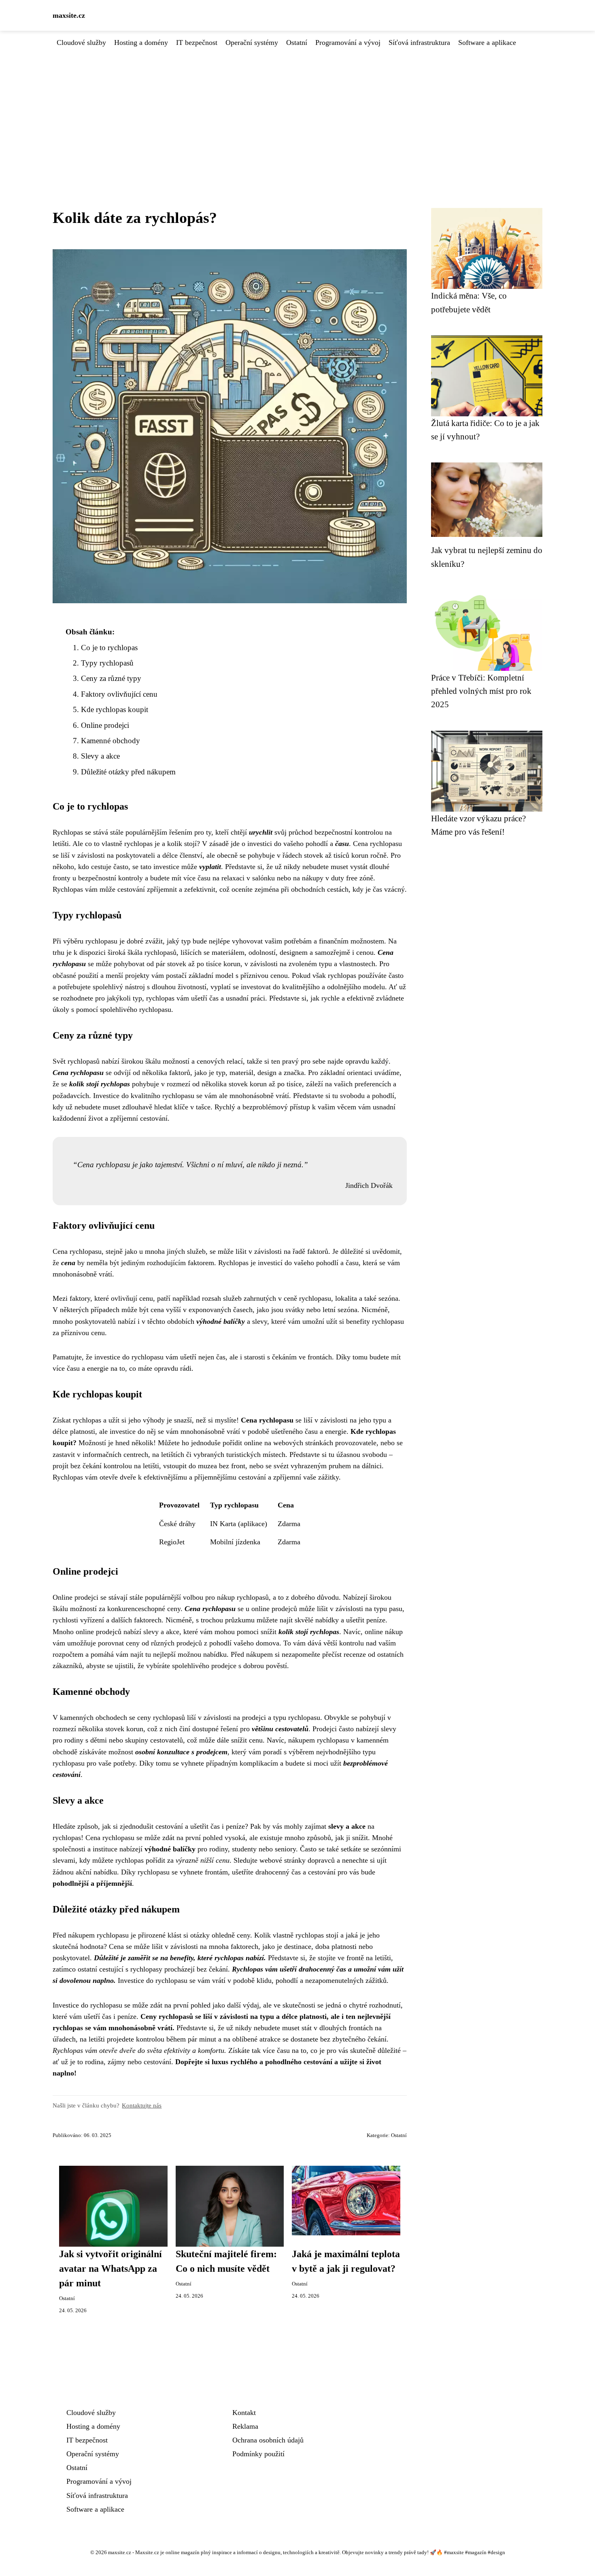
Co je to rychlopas (109, 648)
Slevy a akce (100, 756)
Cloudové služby (81, 42)
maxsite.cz (69, 15)
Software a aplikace (487, 42)
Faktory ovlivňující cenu (119, 694)
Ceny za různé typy (111, 678)
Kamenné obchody (110, 741)
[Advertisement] (297, 109)
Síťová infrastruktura (419, 42)
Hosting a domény (141, 42)
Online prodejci (105, 725)
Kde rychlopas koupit (115, 709)
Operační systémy (252, 42)
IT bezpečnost (197, 42)
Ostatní (297, 42)
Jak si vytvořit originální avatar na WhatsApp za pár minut (110, 2269)
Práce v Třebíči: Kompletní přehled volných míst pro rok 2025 (481, 691)
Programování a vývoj (348, 42)
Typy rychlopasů (107, 663)
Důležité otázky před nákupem (128, 772)
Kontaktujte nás (142, 2105)
